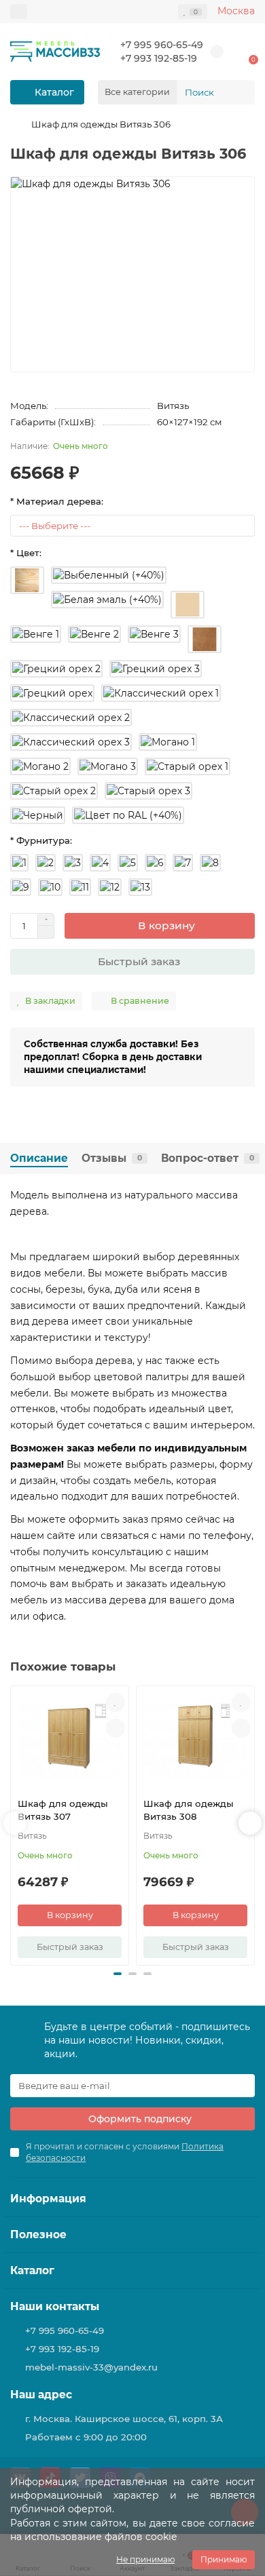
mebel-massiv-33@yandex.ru (91, 2367)
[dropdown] (19, 12)
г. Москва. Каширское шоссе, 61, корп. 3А (124, 2419)
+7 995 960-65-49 (162, 45)
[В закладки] (116, 1702)
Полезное (38, 2235)
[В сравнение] (116, 1728)
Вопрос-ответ (208, 1158)
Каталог (32, 2270)
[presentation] (15, 1823)
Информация (48, 2199)
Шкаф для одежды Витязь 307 (63, 1810)
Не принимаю (145, 2559)
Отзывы (112, 1158)
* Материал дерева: (57, 501)
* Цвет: (26, 553)
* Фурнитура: (41, 840)
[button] (118, 1974)
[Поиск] (241, 92)
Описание (39, 1158)
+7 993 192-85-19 (159, 58)
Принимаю (224, 2559)
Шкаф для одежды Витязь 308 (189, 1810)
